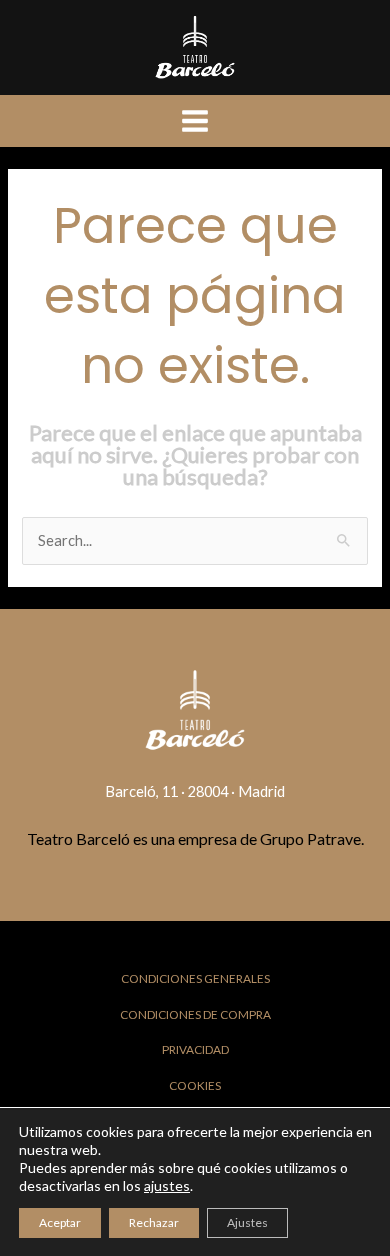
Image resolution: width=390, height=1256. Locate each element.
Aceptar (60, 1222)
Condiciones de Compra (195, 1014)
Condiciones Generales (195, 978)
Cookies (195, 1085)
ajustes (167, 1185)
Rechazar (154, 1222)
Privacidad (195, 1049)
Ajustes (247, 1222)
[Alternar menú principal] (195, 121)
